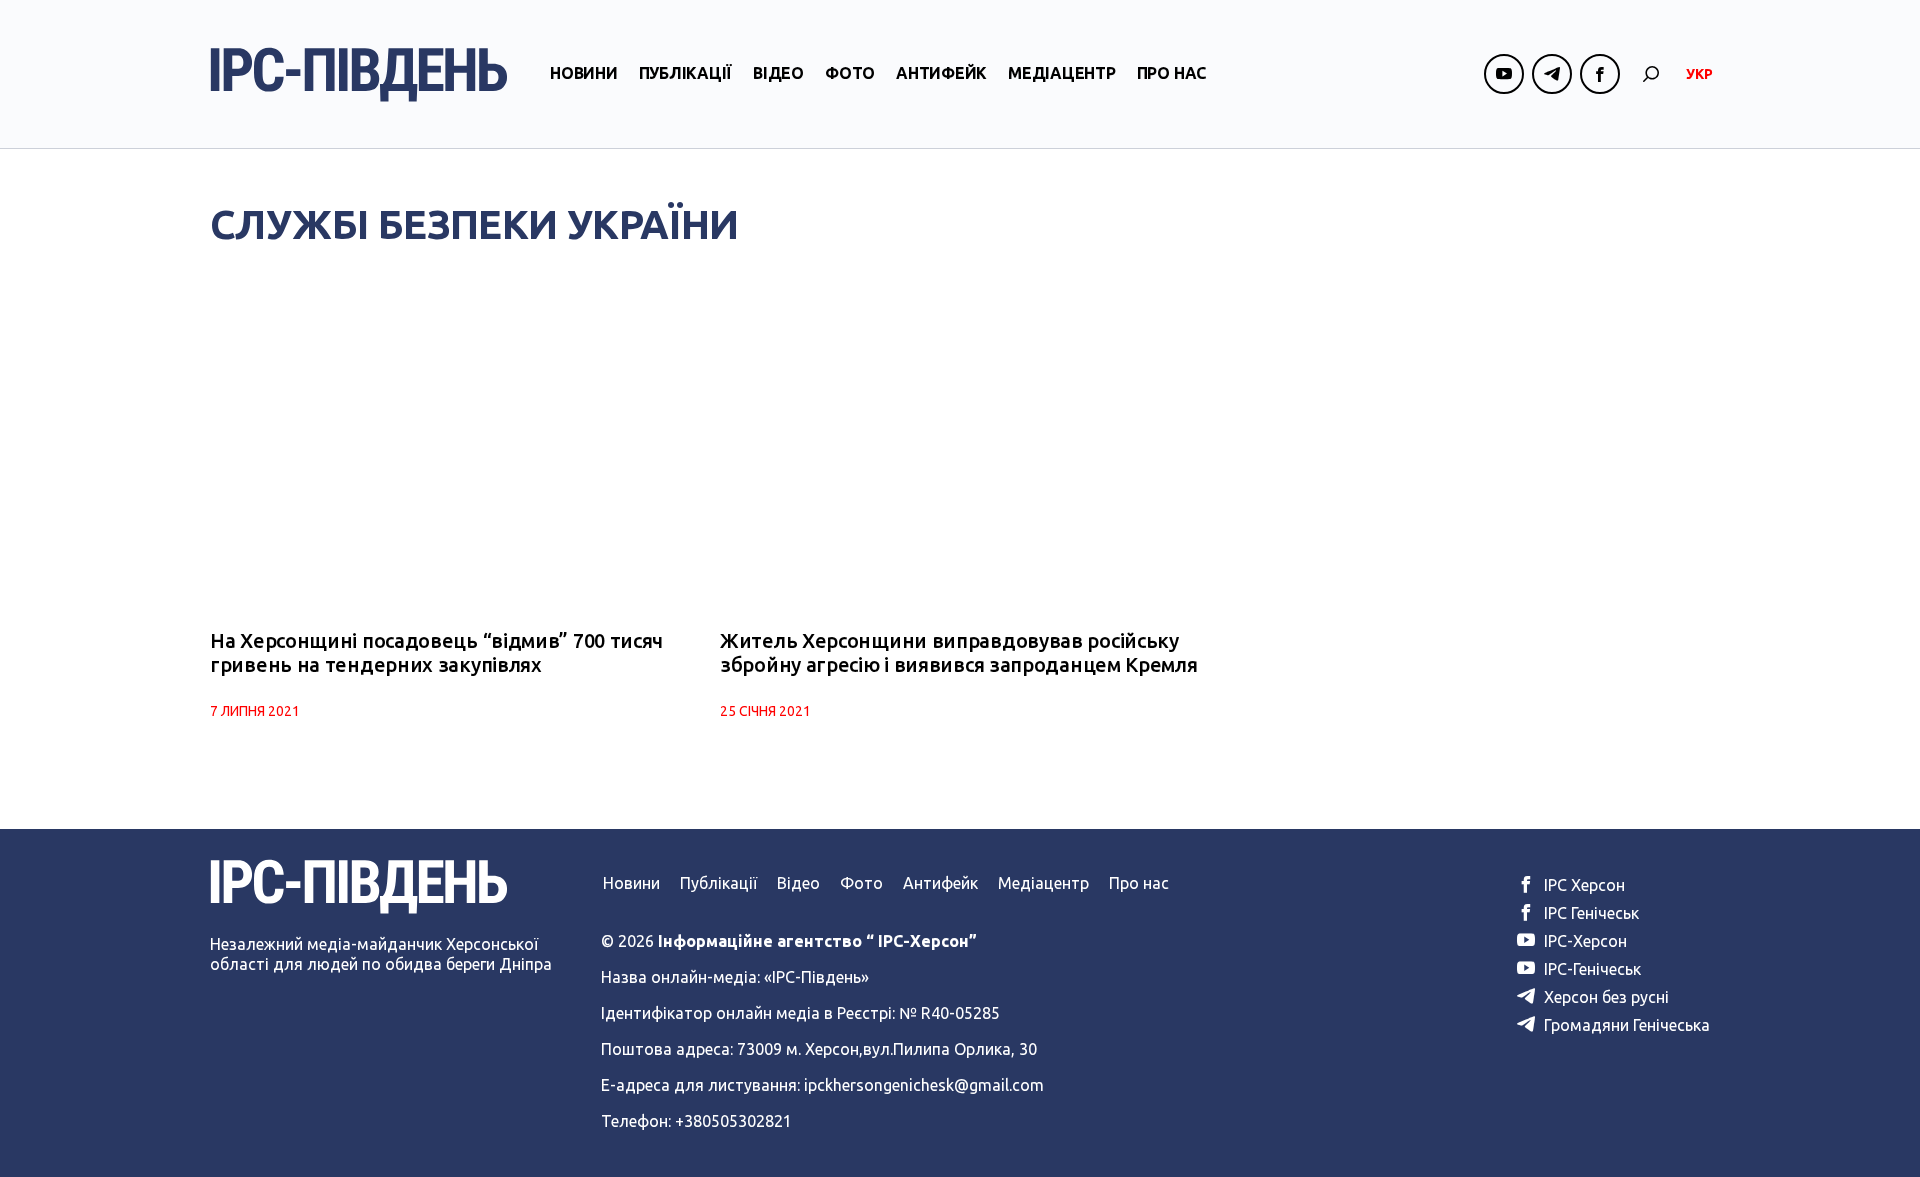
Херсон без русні (1604, 997)
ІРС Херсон (1582, 885)
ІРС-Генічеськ (1590, 969)
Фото (850, 73)
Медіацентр (1062, 73)
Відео (778, 73)
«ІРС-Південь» (816, 977)
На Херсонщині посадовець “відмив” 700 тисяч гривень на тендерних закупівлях (436, 652)
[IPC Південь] (359, 74)
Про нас (1171, 73)
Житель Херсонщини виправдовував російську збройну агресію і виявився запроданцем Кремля (959, 652)
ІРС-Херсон (1583, 941)
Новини (584, 73)
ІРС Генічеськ (1589, 913)
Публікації (686, 73)
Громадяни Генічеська (1625, 1025)
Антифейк (941, 73)
